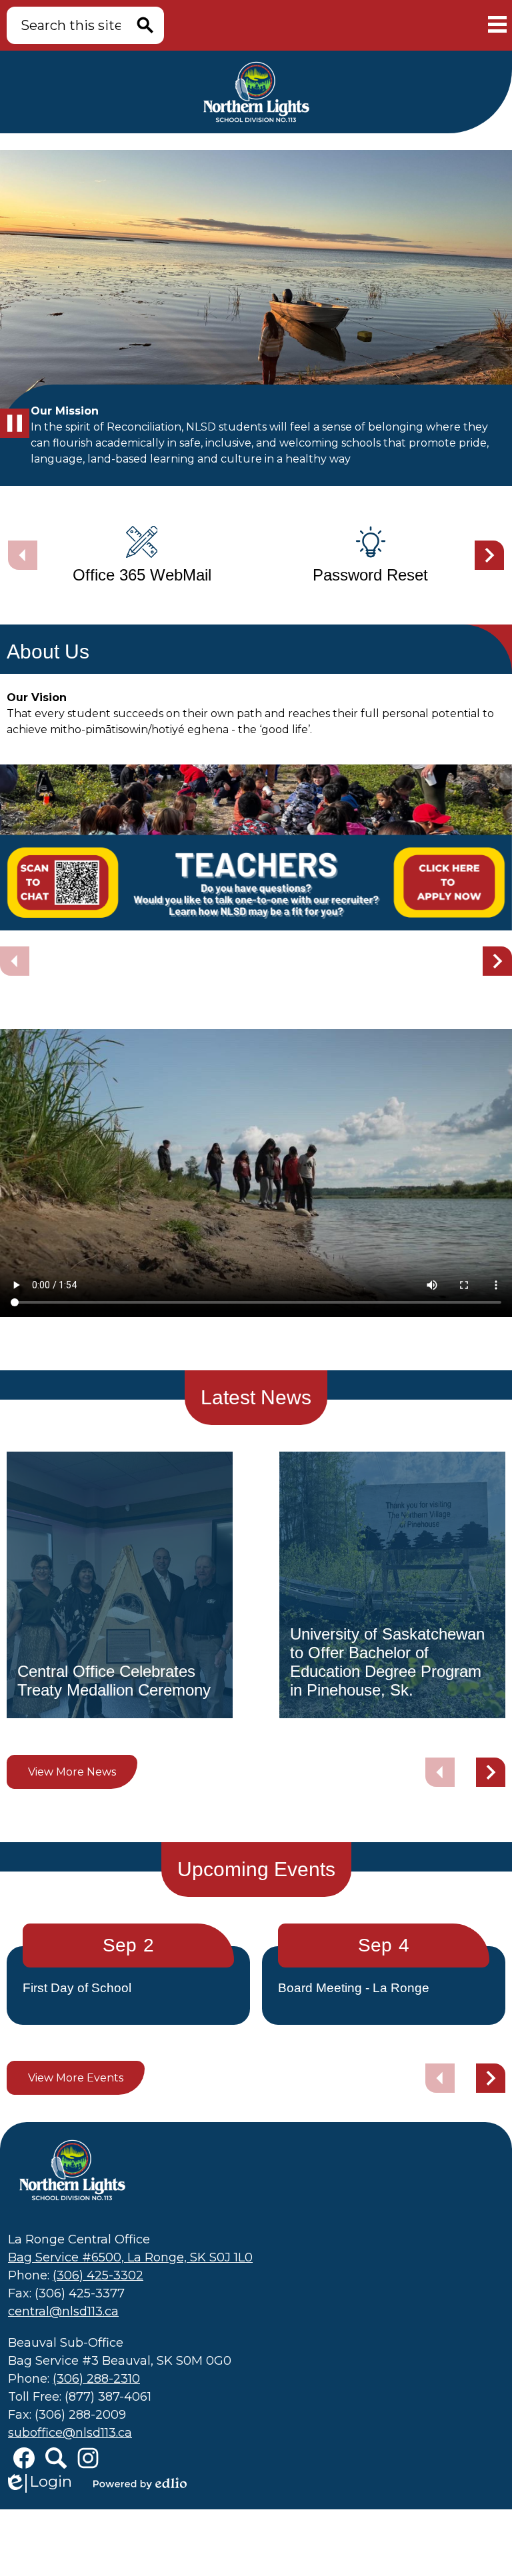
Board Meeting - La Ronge (354, 1988)
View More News (72, 1772)
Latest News (256, 1397)
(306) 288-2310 (96, 2379)
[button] (489, 555)
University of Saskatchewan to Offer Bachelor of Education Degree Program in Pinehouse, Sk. (387, 1662)
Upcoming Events (256, 1869)
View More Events (76, 2078)
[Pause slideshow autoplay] (15, 423)
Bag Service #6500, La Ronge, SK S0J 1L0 (130, 2257)
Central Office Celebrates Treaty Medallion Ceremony (114, 1681)
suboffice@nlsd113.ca (70, 2433)
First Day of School (77, 1988)
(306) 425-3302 (98, 2275)
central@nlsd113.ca (63, 2311)
